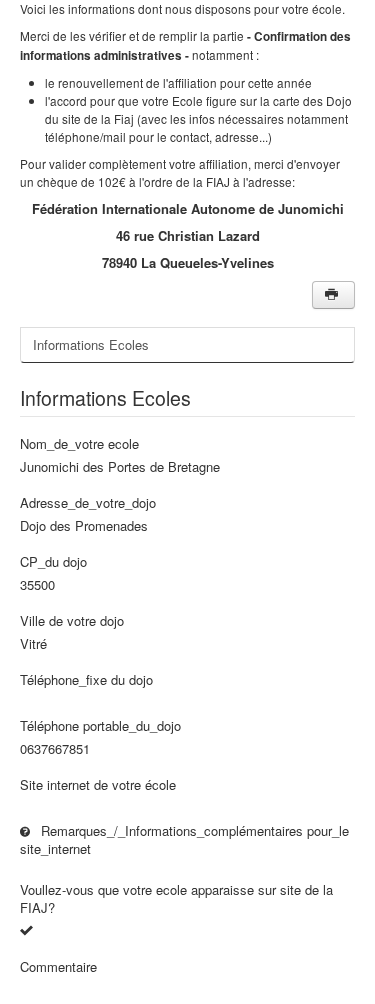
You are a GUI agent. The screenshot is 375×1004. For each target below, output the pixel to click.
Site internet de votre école (98, 785)
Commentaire (58, 967)
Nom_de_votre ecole (79, 444)
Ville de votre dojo (72, 621)
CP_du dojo (53, 562)
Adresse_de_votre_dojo (88, 503)
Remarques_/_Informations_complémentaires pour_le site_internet (184, 839)
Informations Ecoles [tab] (91, 344)
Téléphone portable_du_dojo (100, 726)
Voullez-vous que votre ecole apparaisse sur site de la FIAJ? (176, 899)
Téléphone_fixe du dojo (86, 680)
